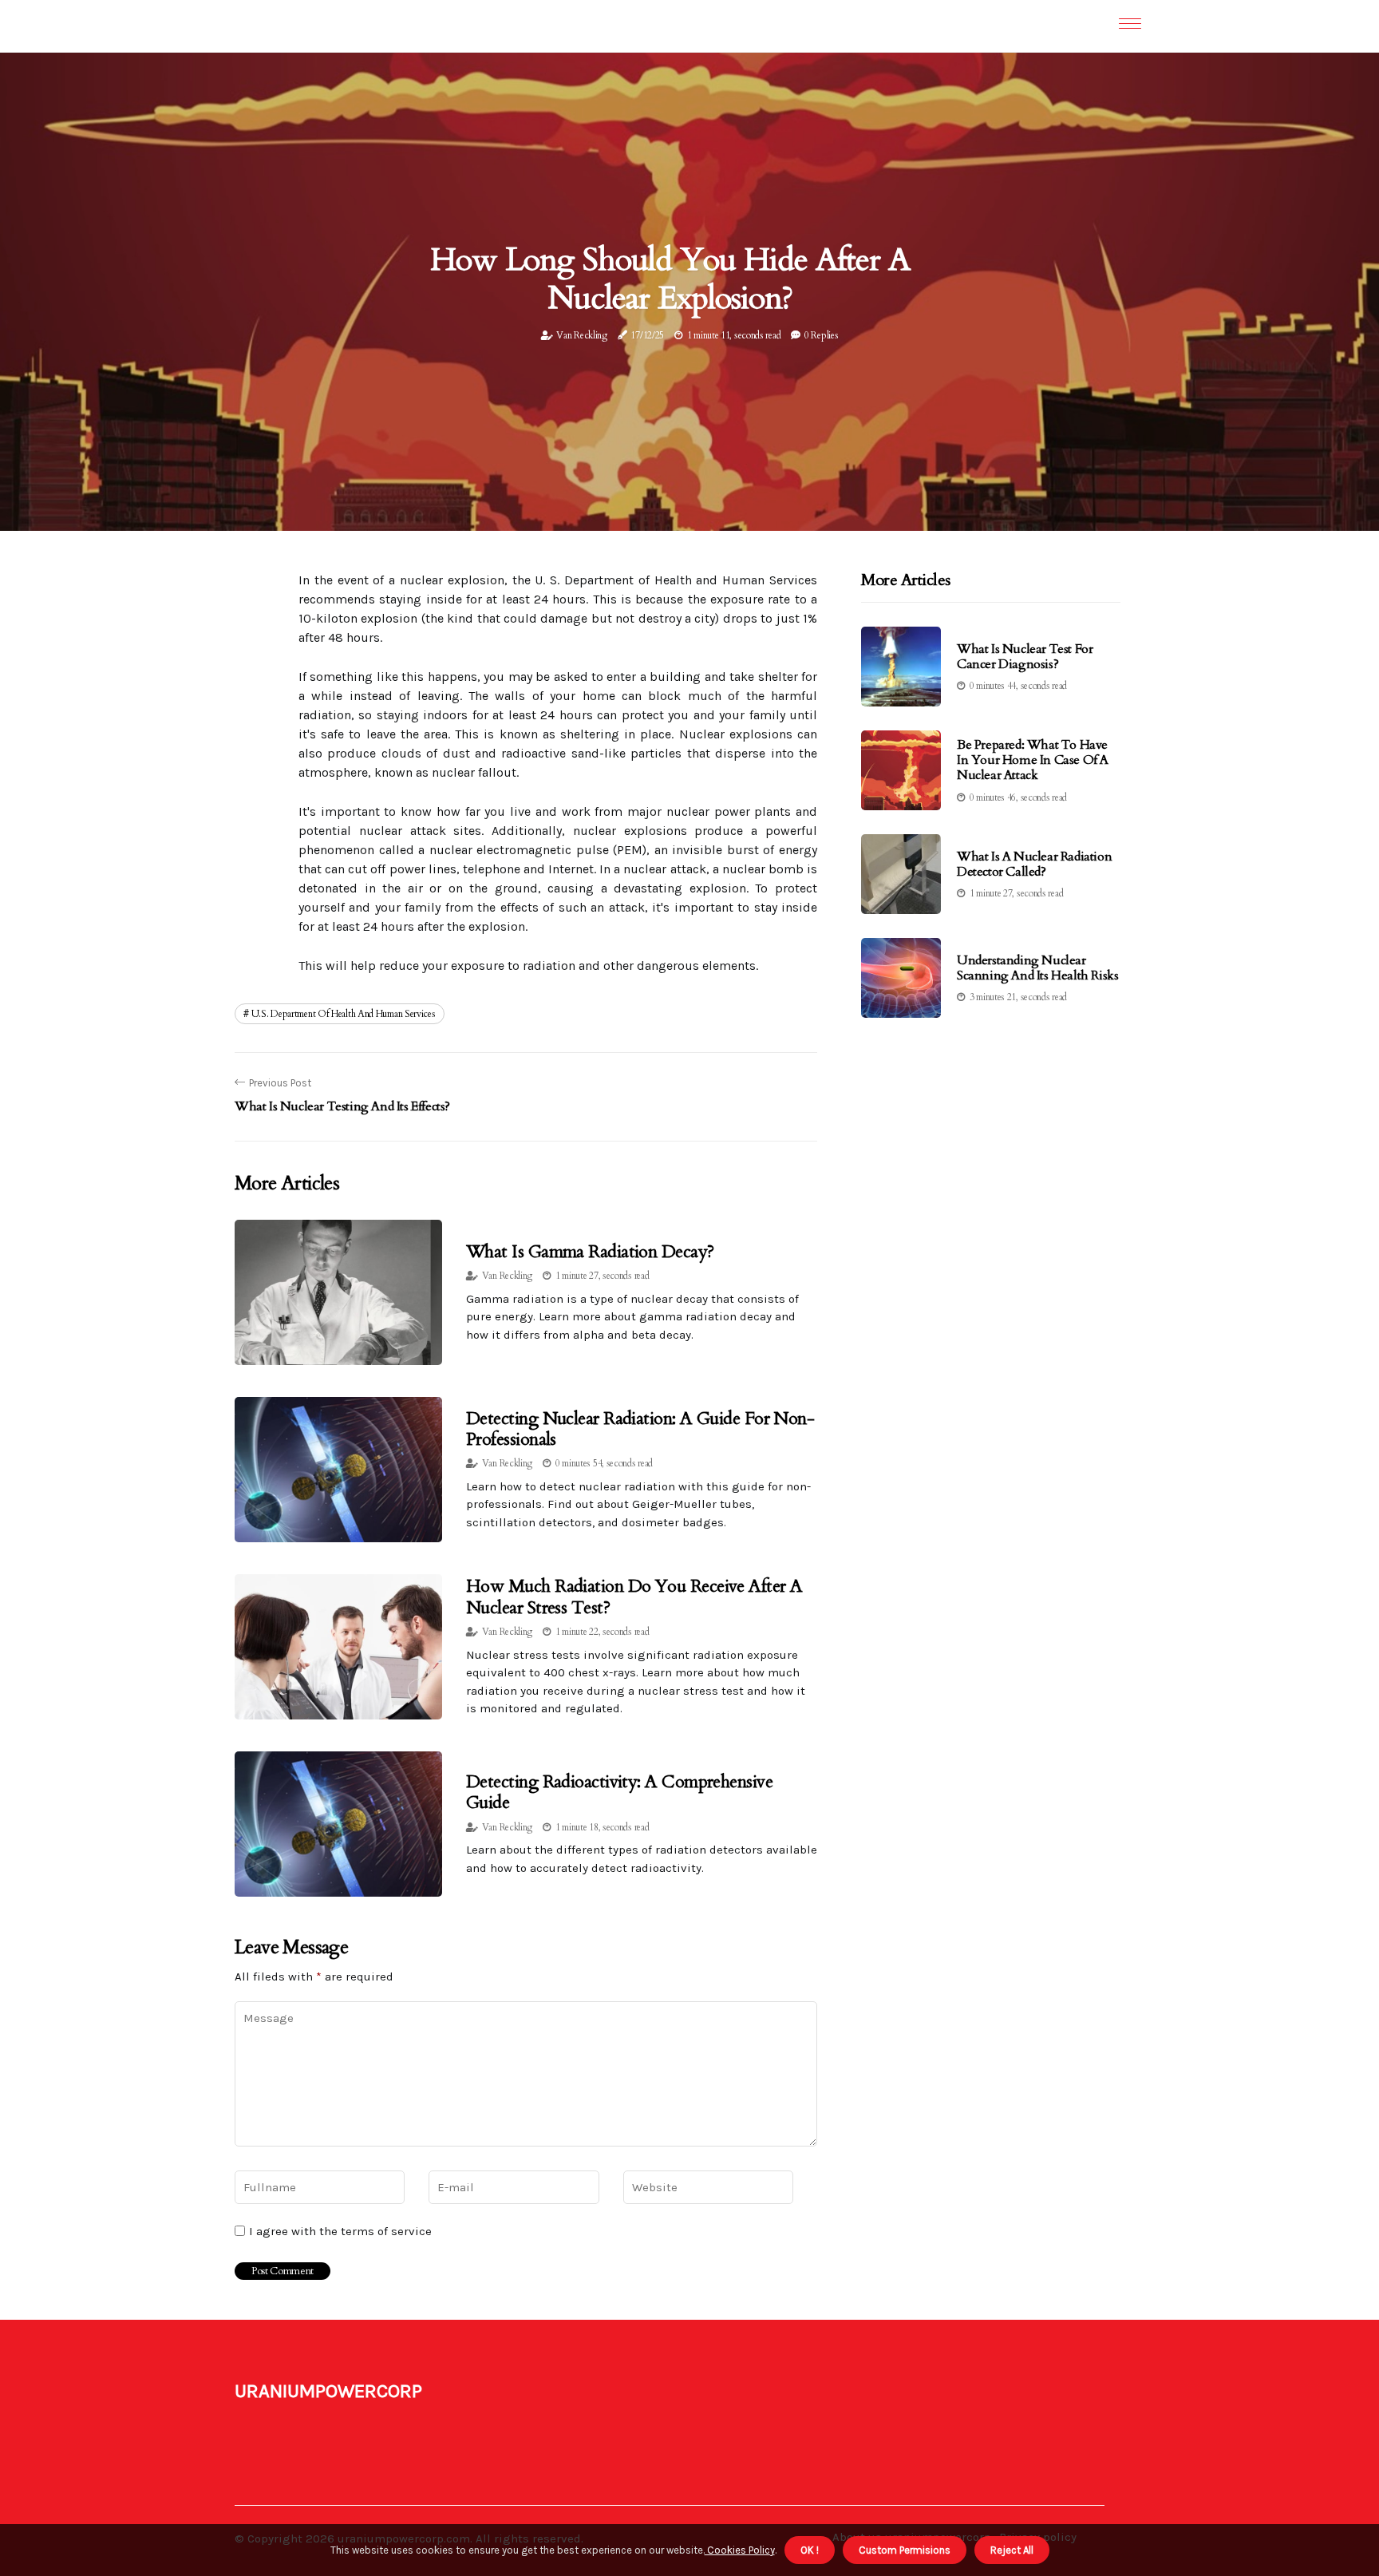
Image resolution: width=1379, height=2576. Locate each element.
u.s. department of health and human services (344, 1014)
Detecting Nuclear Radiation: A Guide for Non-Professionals (640, 1429)
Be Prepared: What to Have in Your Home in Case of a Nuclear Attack (1033, 760)
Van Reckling (581, 335)
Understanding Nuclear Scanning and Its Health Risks (1037, 968)
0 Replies (821, 335)
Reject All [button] (1012, 2550)
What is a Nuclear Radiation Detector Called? (1034, 864)
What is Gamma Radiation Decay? (590, 1252)
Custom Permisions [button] (905, 2550)
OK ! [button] (810, 2550)
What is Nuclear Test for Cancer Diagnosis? (1025, 657)
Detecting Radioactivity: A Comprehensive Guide (619, 1792)
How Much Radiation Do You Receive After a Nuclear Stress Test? (634, 1597)
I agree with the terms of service (340, 2231)
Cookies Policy (740, 2550)
